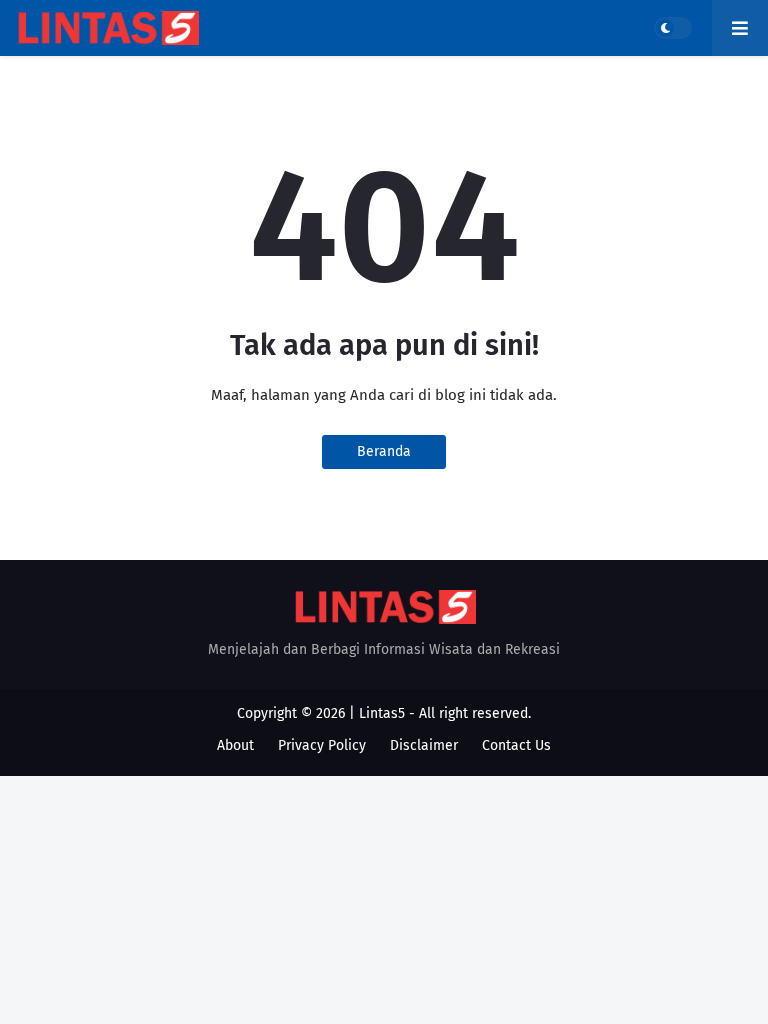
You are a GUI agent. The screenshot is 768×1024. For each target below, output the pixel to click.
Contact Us (516, 745)
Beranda (384, 451)
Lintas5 (382, 713)
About (235, 745)
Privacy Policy (322, 745)
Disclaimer (424, 745)
